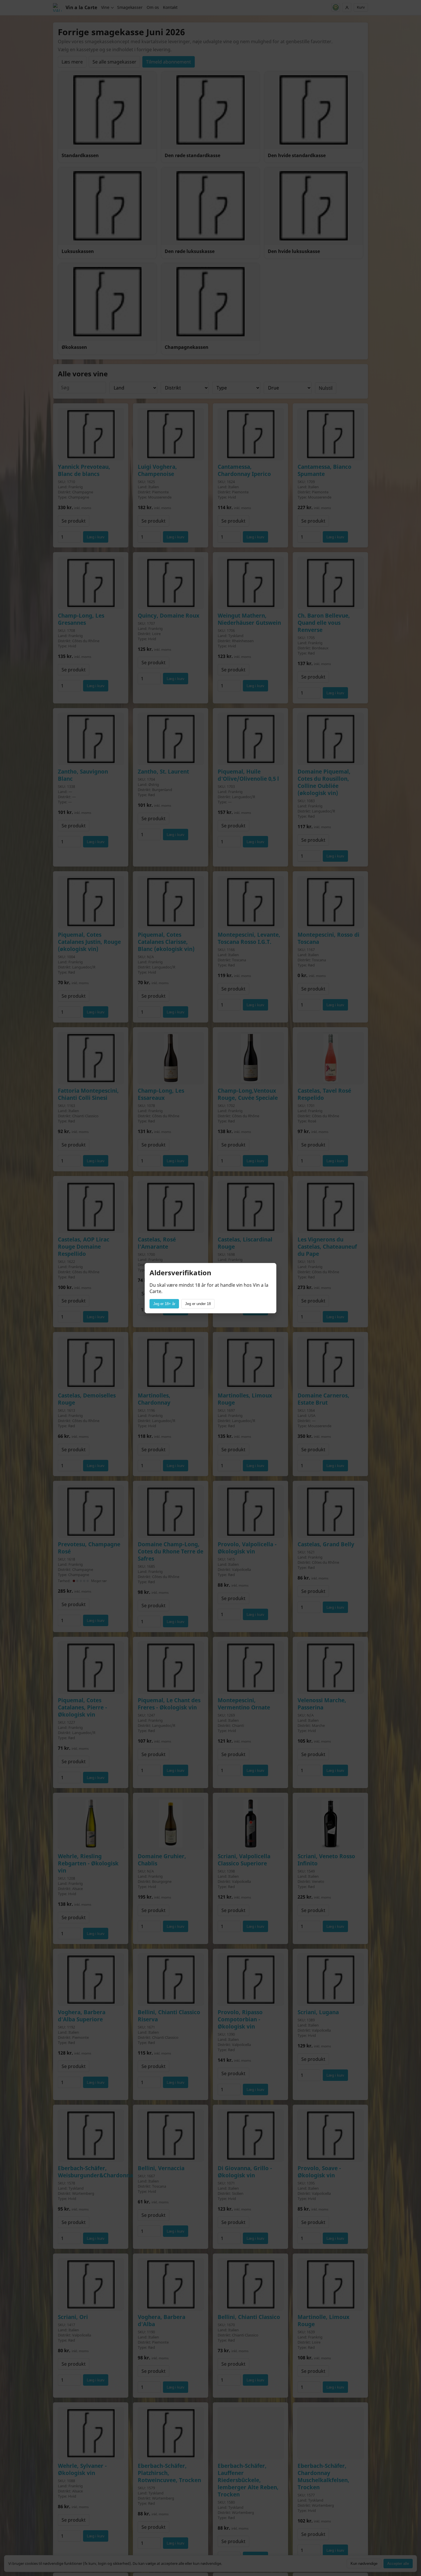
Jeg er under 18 (198, 1304)
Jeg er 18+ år (164, 1304)
